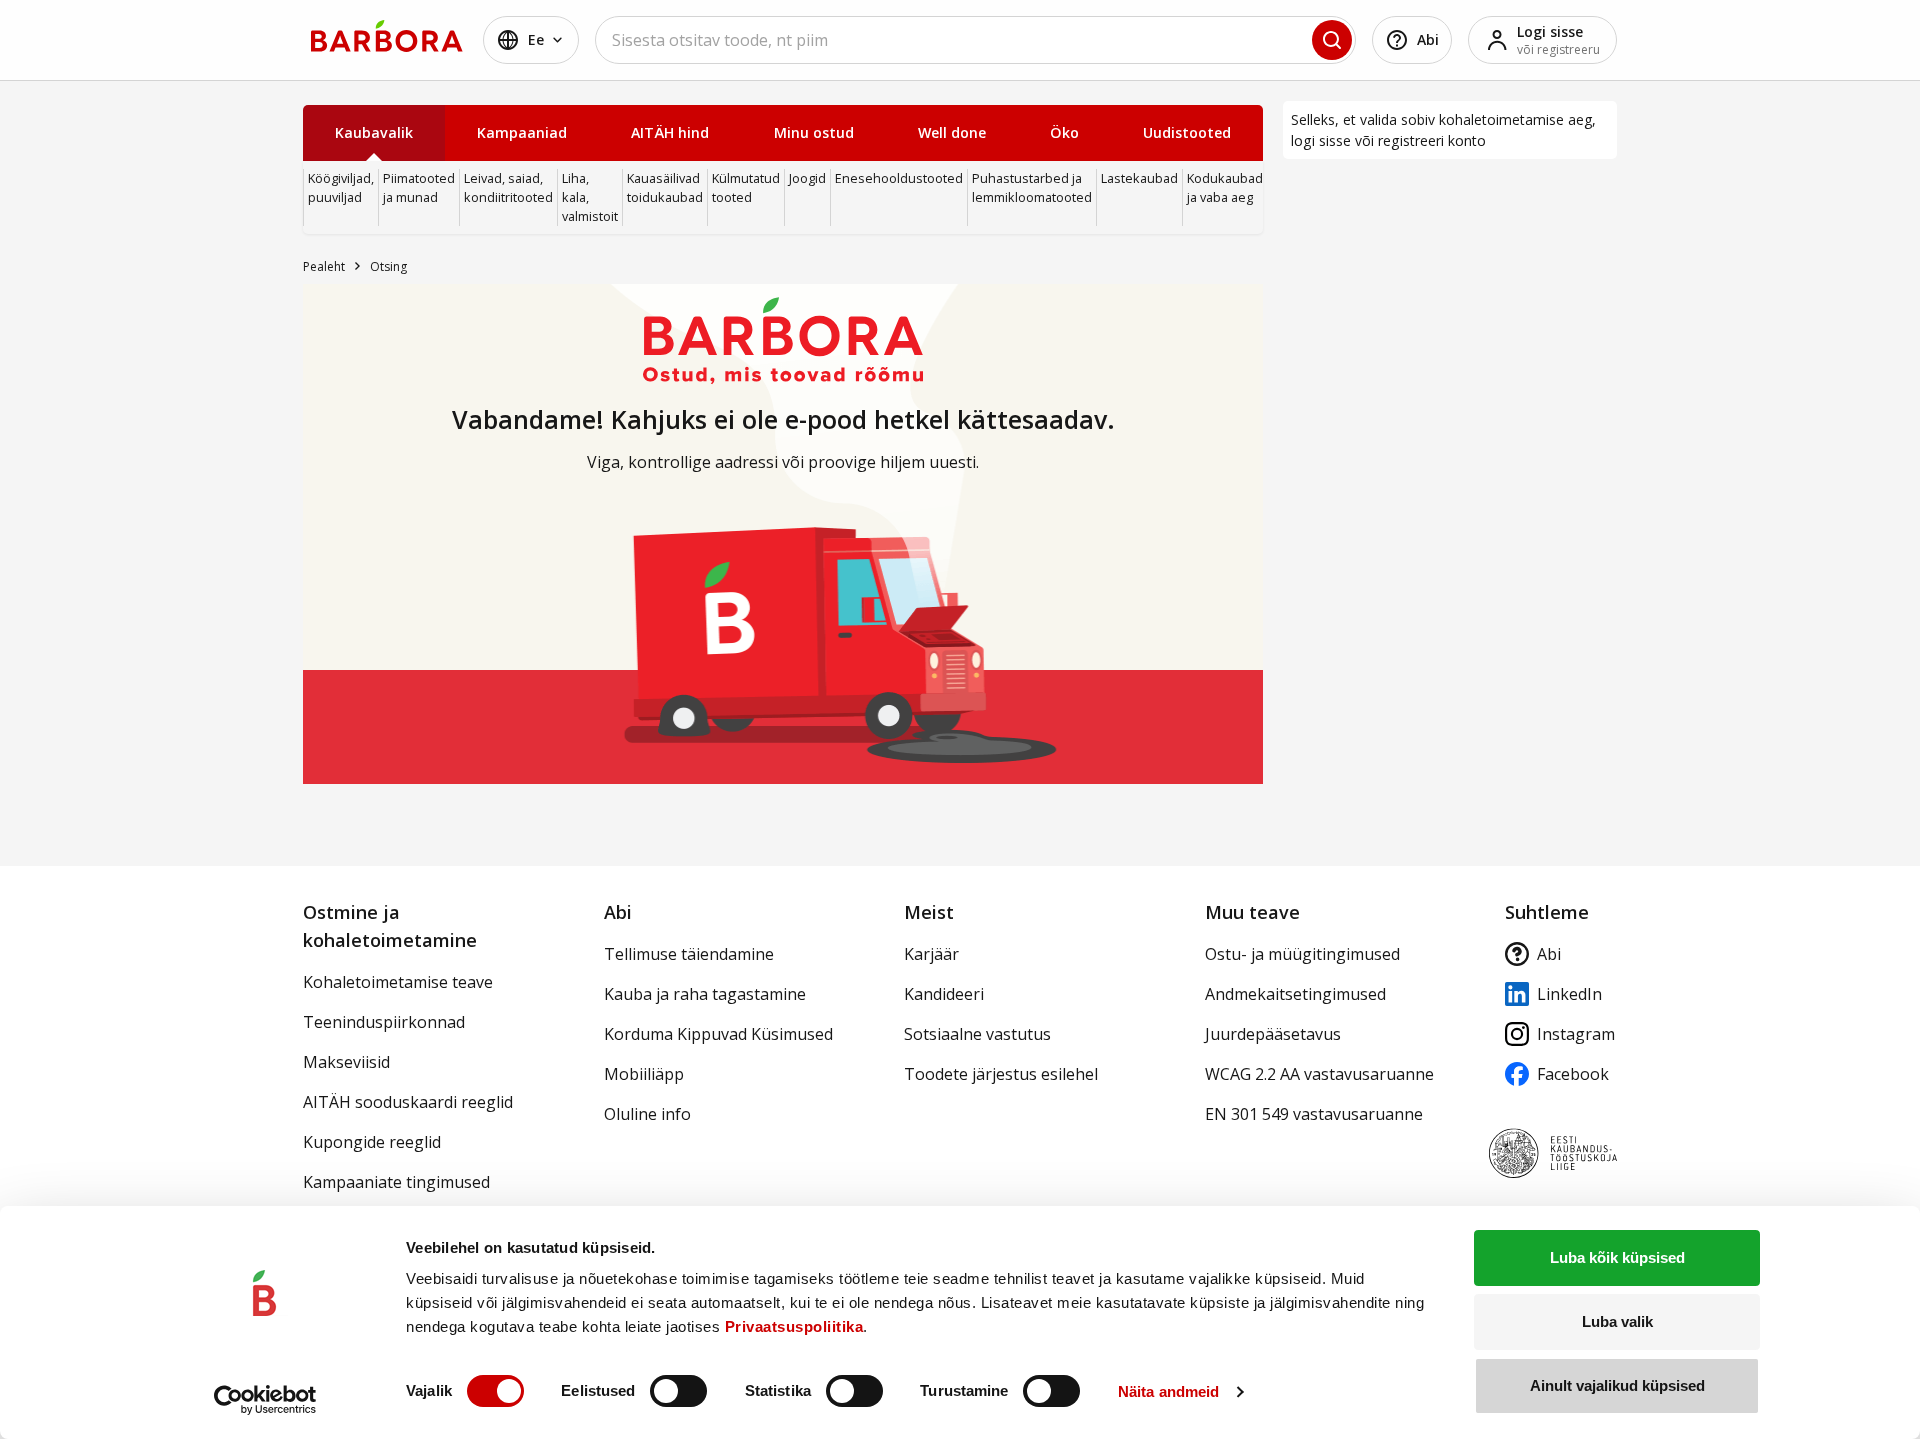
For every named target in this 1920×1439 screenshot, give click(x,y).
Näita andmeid (1168, 1391)
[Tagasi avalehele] (387, 36)
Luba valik (1617, 1321)
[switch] (678, 1391)
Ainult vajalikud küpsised (1617, 1385)
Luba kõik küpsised (1617, 1257)
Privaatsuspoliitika (794, 1326)
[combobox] (975, 40)
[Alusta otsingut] (1332, 40)
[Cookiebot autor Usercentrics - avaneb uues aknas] (265, 1400)
